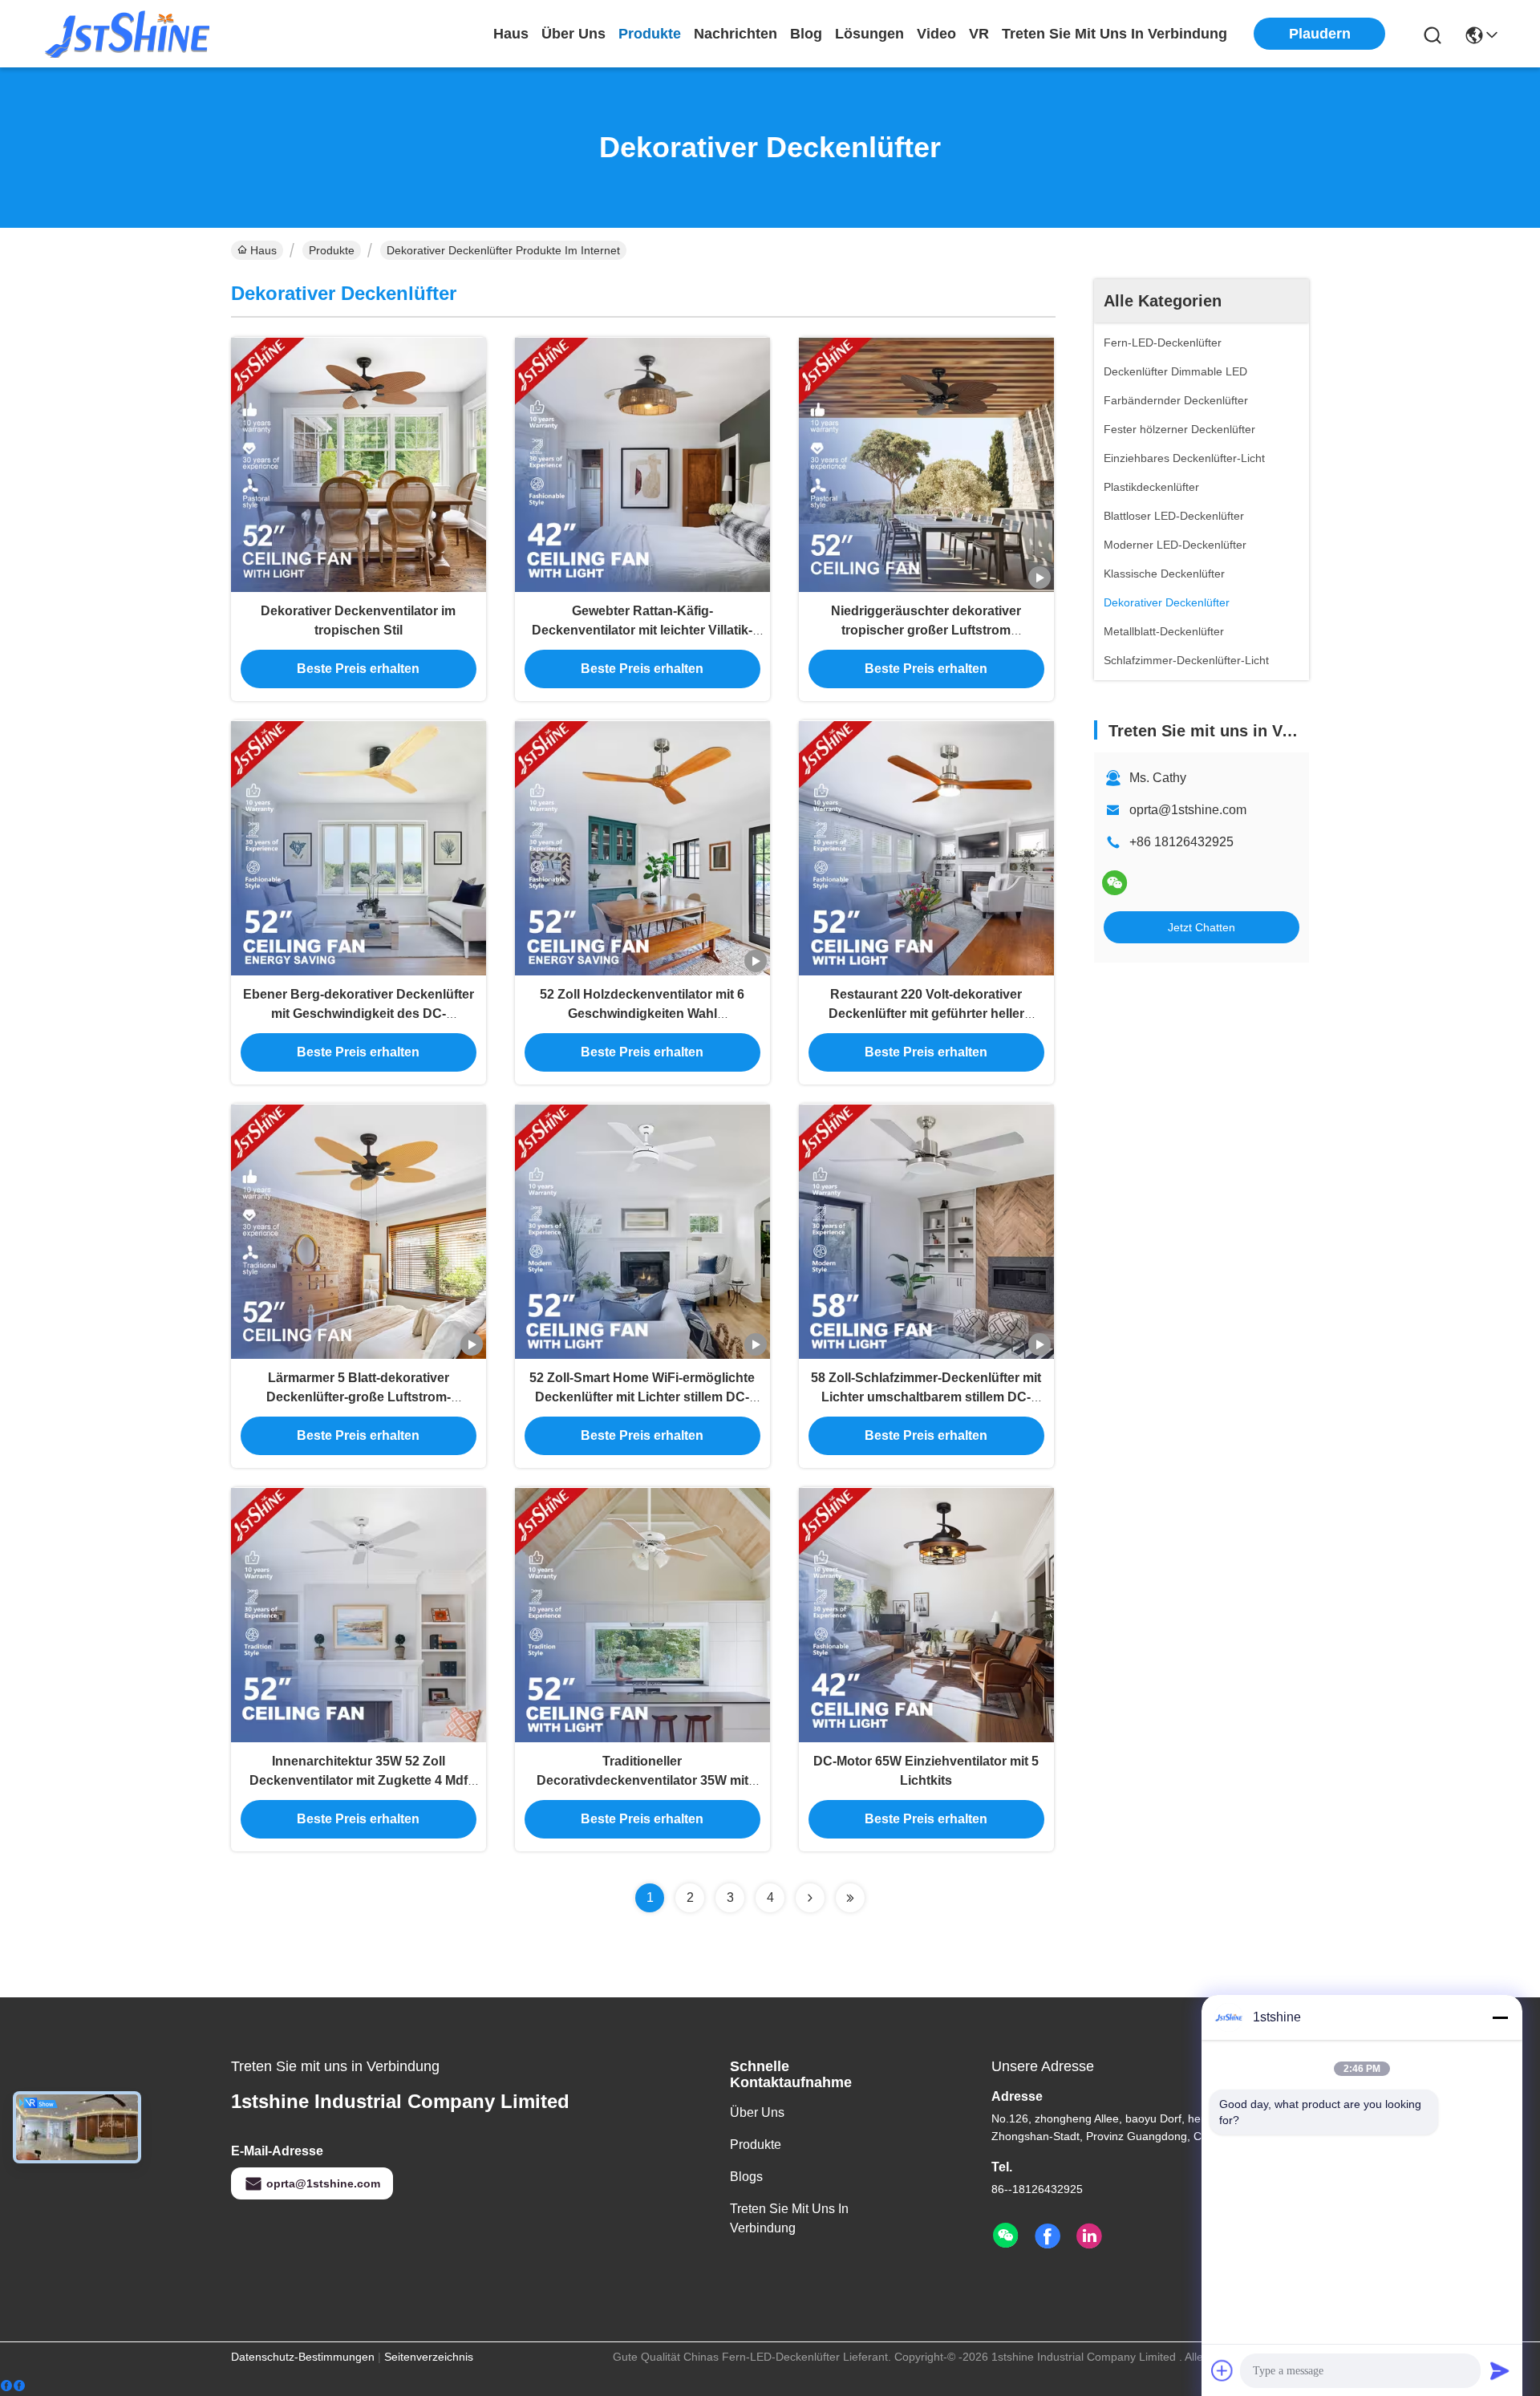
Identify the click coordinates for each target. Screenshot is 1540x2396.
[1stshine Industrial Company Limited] (128, 34)
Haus (511, 34)
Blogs (746, 2177)
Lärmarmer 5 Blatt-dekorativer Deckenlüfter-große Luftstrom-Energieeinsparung (359, 1397)
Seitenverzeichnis (429, 2357)
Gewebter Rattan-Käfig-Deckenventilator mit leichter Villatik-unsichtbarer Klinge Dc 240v (642, 630)
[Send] (1500, 2370)
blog (806, 34)
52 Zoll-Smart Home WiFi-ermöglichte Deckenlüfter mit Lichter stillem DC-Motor (642, 1397)
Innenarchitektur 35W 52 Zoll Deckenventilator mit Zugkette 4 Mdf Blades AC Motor (359, 1780)
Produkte (332, 250)
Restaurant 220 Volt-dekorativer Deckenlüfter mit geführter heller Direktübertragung (926, 1014)
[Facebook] (13, 2386)
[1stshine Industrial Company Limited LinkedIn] (1089, 2236)
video (936, 34)
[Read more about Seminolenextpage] (810, 1898)
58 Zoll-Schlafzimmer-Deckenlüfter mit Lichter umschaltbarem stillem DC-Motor (926, 1397)
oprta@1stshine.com (1188, 810)
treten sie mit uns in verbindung (1114, 34)
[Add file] (1222, 2370)
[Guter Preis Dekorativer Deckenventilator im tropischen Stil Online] (359, 464)
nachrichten (736, 34)
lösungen (869, 34)
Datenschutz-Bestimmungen (303, 2357)
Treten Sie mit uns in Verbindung (789, 2218)
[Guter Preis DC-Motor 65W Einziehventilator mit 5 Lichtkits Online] (926, 1615)
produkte (650, 34)
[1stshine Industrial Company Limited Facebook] (1048, 2236)
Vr (979, 34)
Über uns (573, 34)
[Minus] (1500, 2017)
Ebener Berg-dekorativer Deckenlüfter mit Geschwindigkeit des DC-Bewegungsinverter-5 (359, 1014)
